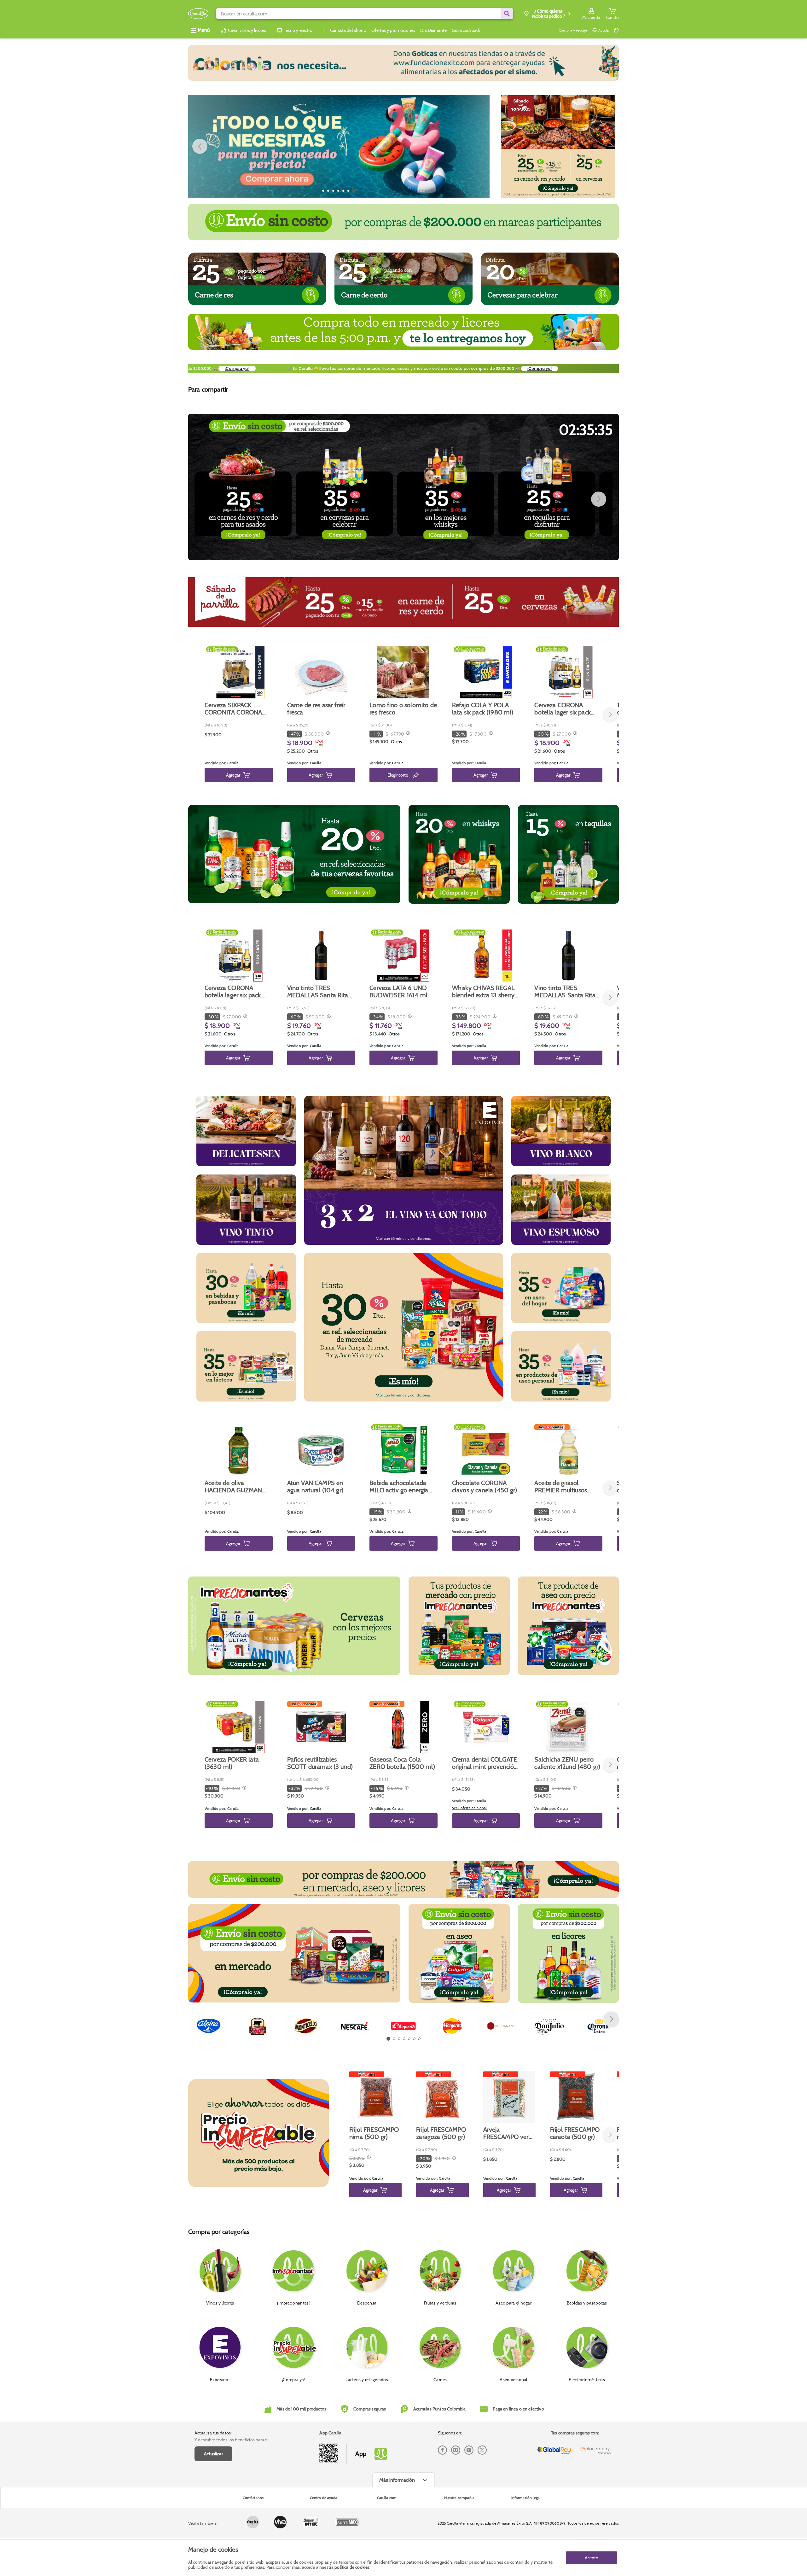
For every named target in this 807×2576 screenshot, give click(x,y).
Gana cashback (466, 30)
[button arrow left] (200, 146)
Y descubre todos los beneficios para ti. (232, 2440)
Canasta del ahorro (348, 30)
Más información (397, 2480)
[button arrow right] (478, 146)
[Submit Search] (507, 14)
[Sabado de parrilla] (558, 146)
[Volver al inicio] (198, 14)
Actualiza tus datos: (213, 2433)
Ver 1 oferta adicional (470, 1808)
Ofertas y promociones (393, 30)
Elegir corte (398, 775)
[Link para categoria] (403, 63)
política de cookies (352, 2567)
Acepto (592, 2558)
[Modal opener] (327, 734)
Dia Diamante (433, 30)
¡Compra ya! (574, 368)
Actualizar (213, 2454)
